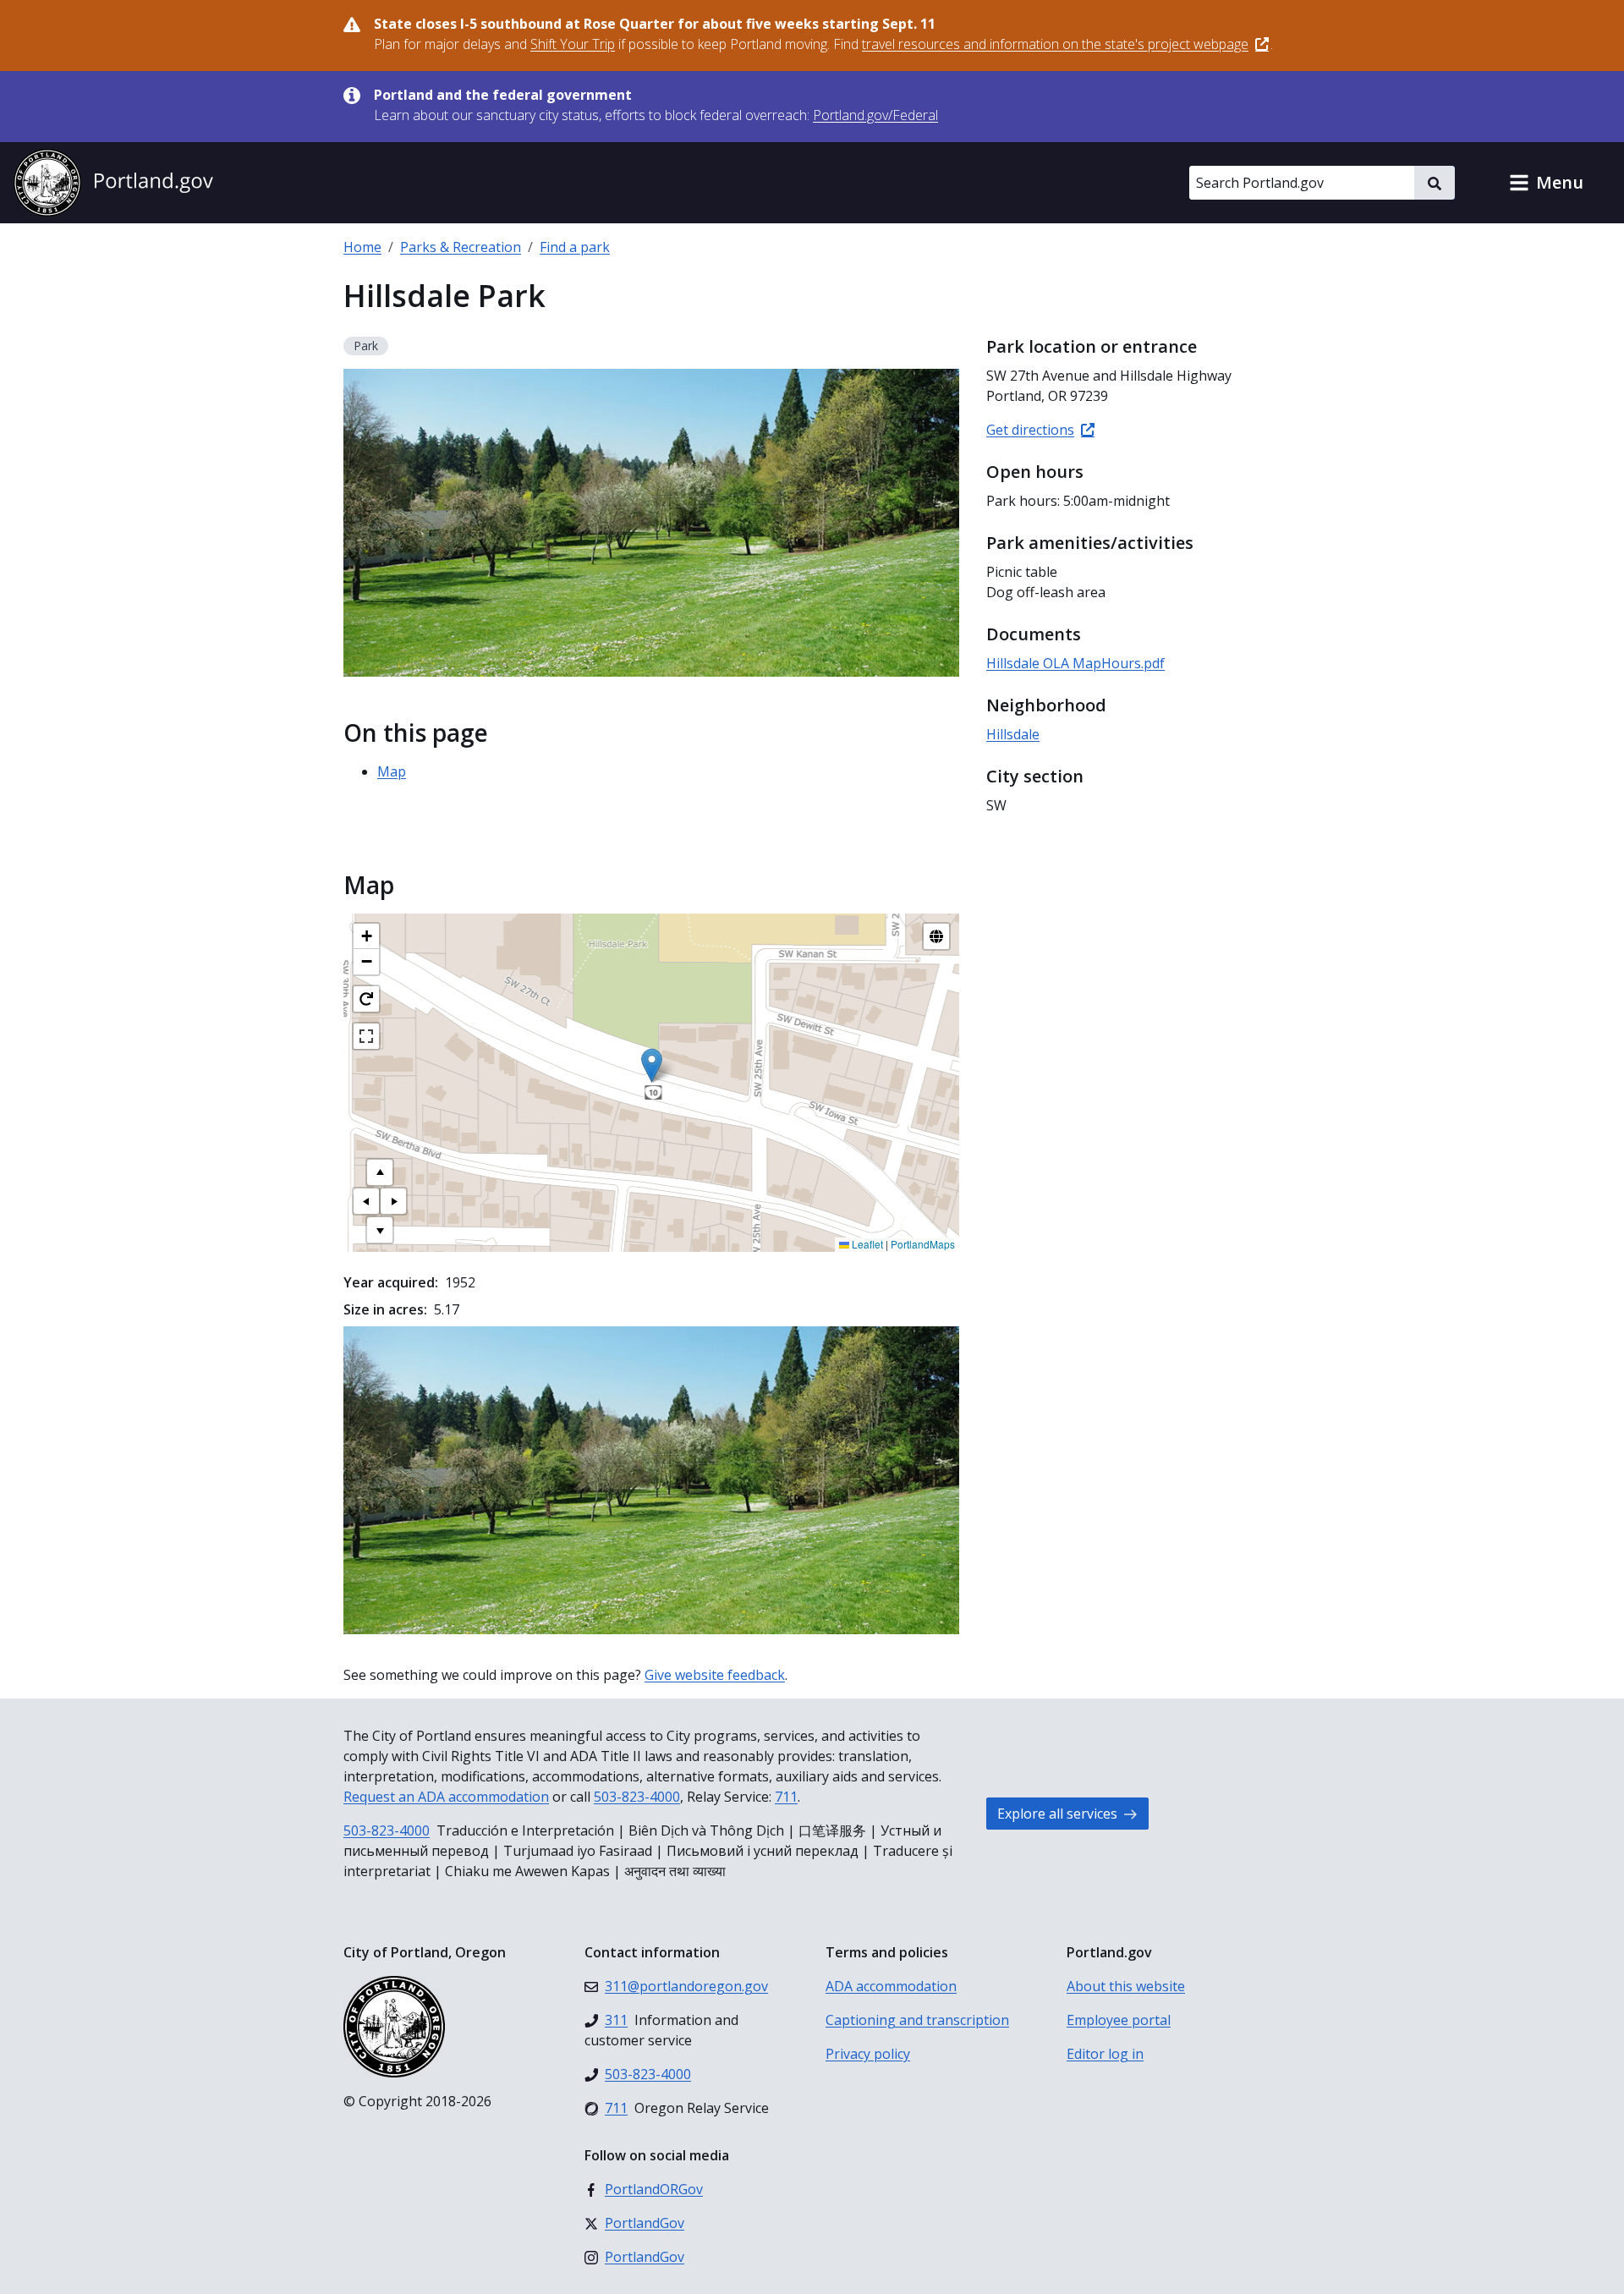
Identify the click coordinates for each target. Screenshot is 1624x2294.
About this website (1126, 1986)
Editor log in (1105, 2054)
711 (786, 1797)
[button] (1546, 183)
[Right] (393, 1201)
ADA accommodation (891, 1986)
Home (362, 247)
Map (392, 771)
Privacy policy (868, 2054)
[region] (651, 1083)
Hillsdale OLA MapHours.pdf (1075, 663)
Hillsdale (1013, 734)
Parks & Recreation (461, 247)
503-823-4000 (637, 1797)
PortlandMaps (923, 1244)
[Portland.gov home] (113, 183)
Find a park (575, 247)
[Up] (380, 1172)
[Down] (380, 1230)
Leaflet (866, 1244)
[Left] (366, 1201)
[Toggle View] (936, 936)
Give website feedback (715, 1675)
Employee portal (1119, 2020)
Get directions (1030, 430)
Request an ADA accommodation (446, 1797)
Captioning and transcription (917, 2020)
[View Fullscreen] (366, 1036)
